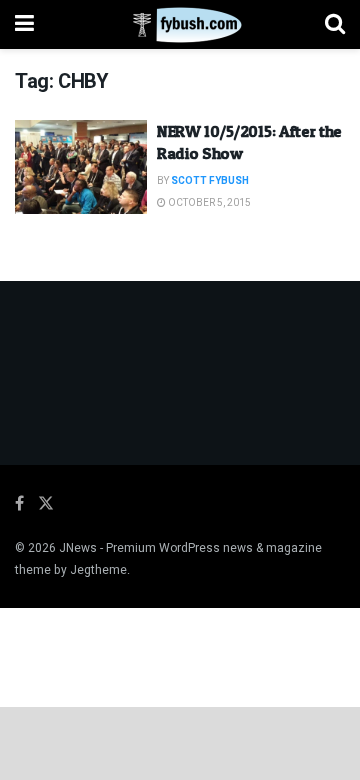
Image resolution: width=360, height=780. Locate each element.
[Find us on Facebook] (19, 504)
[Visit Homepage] (179, 25)
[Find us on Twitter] (46, 504)
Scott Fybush (210, 181)
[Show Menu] (24, 24)
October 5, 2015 (208, 203)
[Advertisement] (180, 742)
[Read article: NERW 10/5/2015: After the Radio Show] (81, 167)
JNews (78, 548)
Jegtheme (98, 570)
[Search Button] (335, 24)
